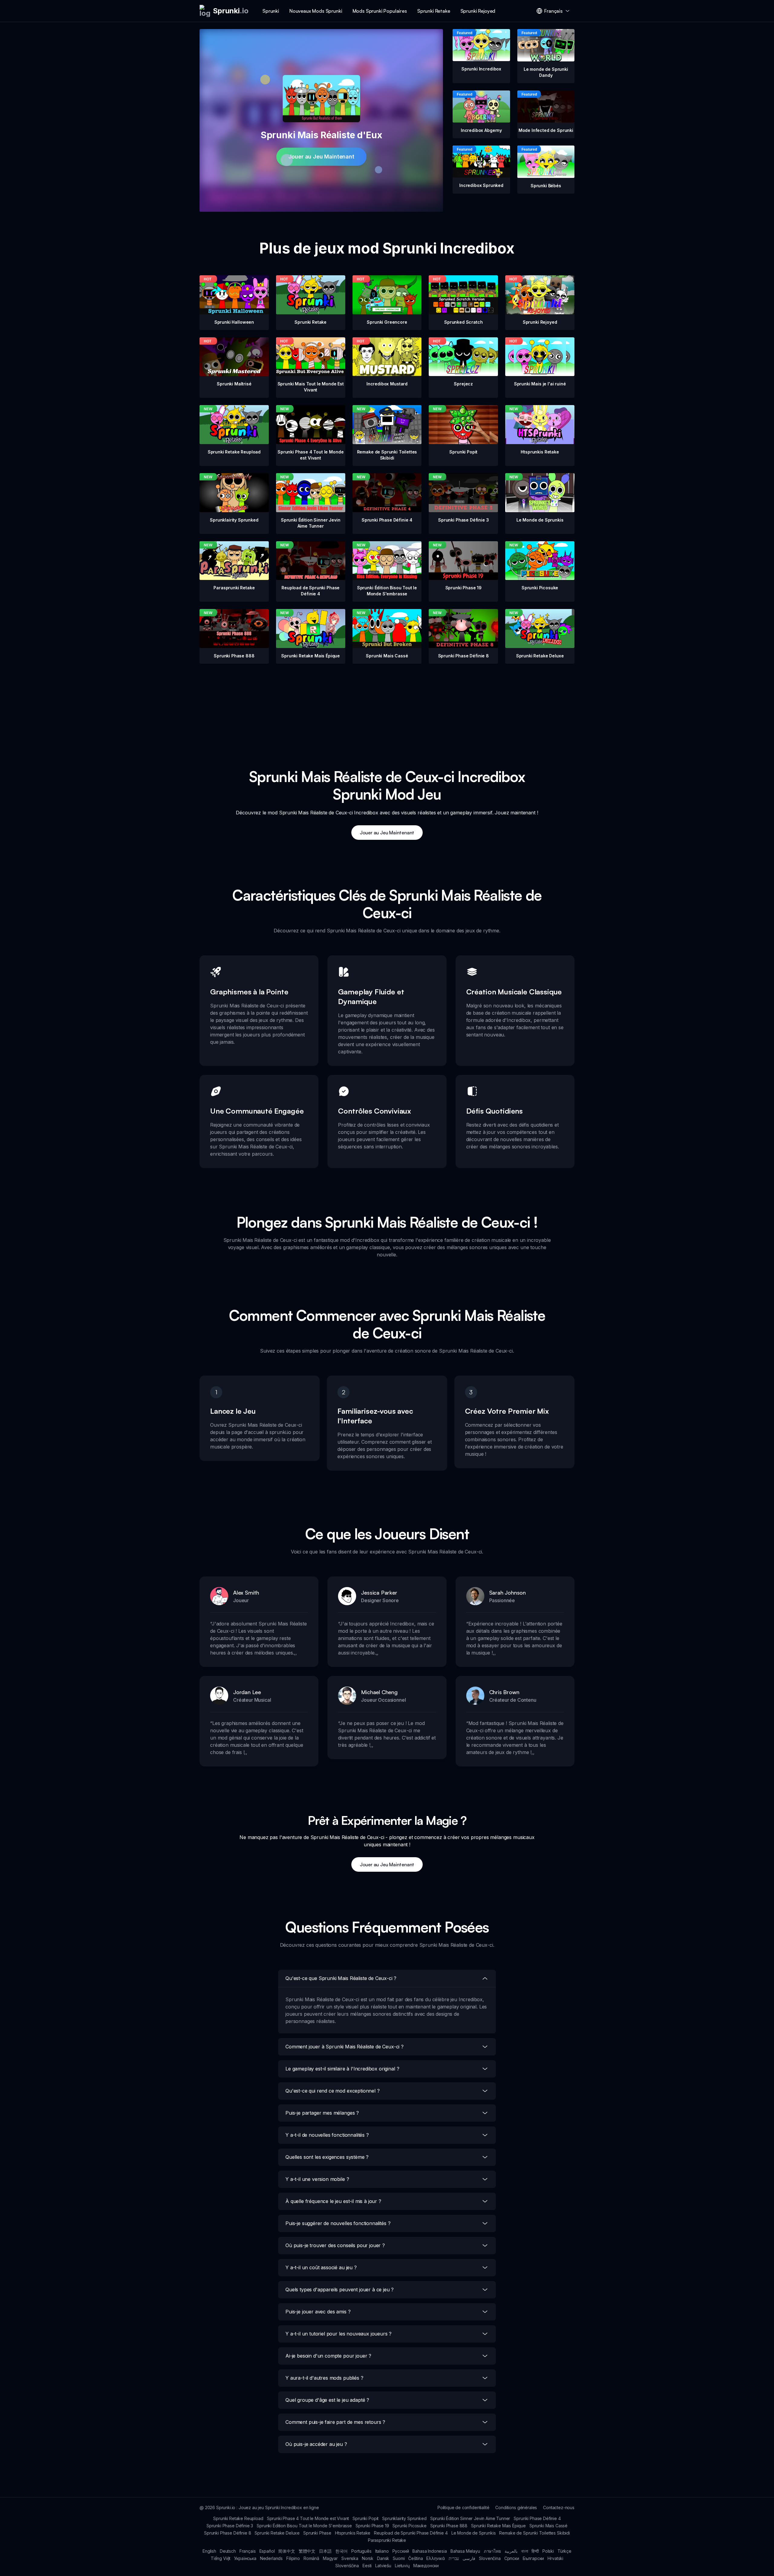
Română (311, 2558)
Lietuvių (402, 2566)
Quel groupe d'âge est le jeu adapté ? (327, 2400)
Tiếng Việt (221, 2558)
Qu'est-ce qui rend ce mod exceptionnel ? (333, 2091)
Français (248, 2551)
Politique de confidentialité (463, 2507)
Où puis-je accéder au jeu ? (316, 2444)
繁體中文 (307, 2551)
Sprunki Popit (366, 2518)
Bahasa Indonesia (429, 2551)
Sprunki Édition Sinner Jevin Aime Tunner (470, 2518)
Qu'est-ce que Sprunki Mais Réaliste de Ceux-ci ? (341, 1978)
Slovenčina (490, 2558)
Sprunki (271, 11)
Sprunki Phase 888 (449, 2526)
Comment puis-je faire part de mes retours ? (335, 2422)
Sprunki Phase (317, 2533)
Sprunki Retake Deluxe (277, 2533)
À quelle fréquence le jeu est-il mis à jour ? (333, 2201)
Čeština (415, 2558)
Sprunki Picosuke (409, 2526)
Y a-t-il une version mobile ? (317, 2179)
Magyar (330, 2558)
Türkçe (564, 2551)
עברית (454, 2558)
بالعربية (511, 2551)
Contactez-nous (559, 2507)
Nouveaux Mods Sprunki (316, 11)
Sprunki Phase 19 (372, 2526)
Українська (245, 2558)
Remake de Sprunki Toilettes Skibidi (534, 2533)
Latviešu (383, 2566)
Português (361, 2551)
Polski (548, 2551)
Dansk (383, 2558)
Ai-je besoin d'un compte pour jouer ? (328, 2356)
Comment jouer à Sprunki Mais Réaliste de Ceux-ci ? (345, 2047)
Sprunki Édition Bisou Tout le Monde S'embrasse (304, 2526)
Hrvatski (555, 2558)
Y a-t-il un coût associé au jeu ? (321, 2267)
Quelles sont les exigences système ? (327, 2157)
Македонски (426, 2566)
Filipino (293, 2558)
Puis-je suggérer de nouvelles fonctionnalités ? (338, 2223)
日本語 (325, 2551)
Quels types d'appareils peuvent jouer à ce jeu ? (340, 2290)
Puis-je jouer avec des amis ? (318, 2312)
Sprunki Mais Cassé (548, 2526)
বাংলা (525, 2551)
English (209, 2551)
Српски (512, 2558)
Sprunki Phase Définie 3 (230, 2526)
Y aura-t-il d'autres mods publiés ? (324, 2378)
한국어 (342, 2551)
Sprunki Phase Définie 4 (537, 2518)
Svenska (350, 2558)
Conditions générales (516, 2507)
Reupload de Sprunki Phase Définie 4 (411, 2533)
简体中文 (286, 2551)
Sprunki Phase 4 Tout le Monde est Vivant (308, 2518)
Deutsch (228, 2551)
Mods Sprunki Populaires (380, 11)
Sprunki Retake (434, 11)
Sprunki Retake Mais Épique (498, 2526)
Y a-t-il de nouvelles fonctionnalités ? (327, 2135)
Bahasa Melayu (465, 2551)
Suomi (399, 2558)
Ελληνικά (436, 2558)
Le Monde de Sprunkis (474, 2533)
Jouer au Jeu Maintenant (321, 157)
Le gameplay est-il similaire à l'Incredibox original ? (342, 2069)
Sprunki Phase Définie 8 (228, 2533)
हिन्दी (535, 2551)
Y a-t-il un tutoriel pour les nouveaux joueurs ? (338, 2334)
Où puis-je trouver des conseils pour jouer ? (335, 2245)
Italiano (382, 2551)
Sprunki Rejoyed (478, 11)
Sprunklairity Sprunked (404, 2518)
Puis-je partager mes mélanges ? (322, 2113)
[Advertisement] (387, 706)
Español (267, 2551)
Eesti (367, 2566)
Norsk (368, 2558)
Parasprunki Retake (387, 2540)
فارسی (469, 2558)
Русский (401, 2551)
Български (533, 2558)
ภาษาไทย (492, 2551)
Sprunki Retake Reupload (238, 2518)
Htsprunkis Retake (353, 2533)
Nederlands (271, 2558)
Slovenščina (347, 2566)
